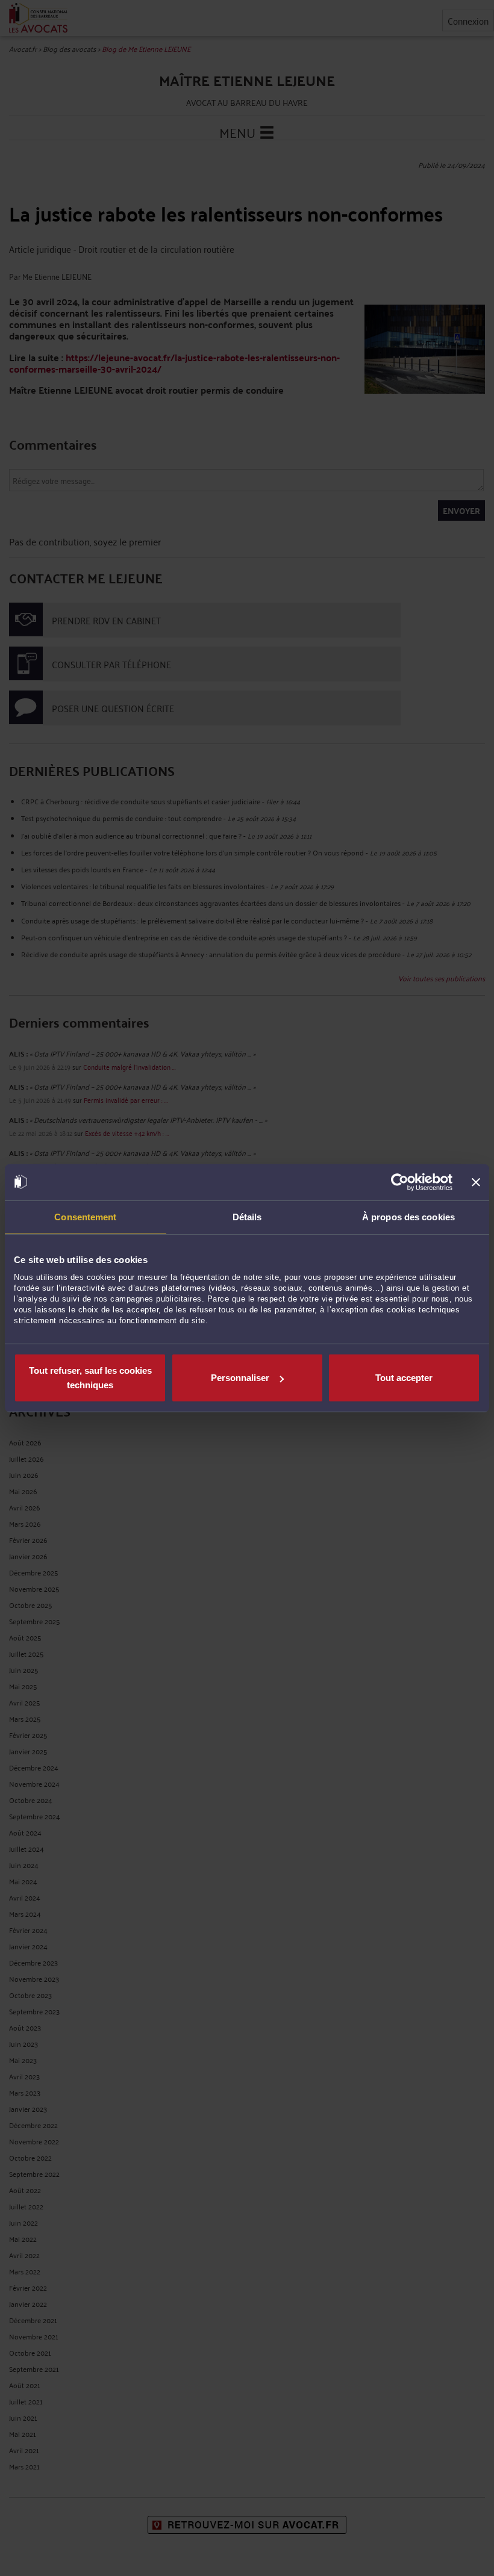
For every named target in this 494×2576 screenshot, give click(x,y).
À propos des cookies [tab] (408, 1216)
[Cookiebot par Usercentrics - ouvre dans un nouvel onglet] (400, 1182)
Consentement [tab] (85, 1216)
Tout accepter (404, 1378)
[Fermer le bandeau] (476, 1182)
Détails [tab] (247, 1216)
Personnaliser (240, 1378)
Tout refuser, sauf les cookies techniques (90, 1378)
